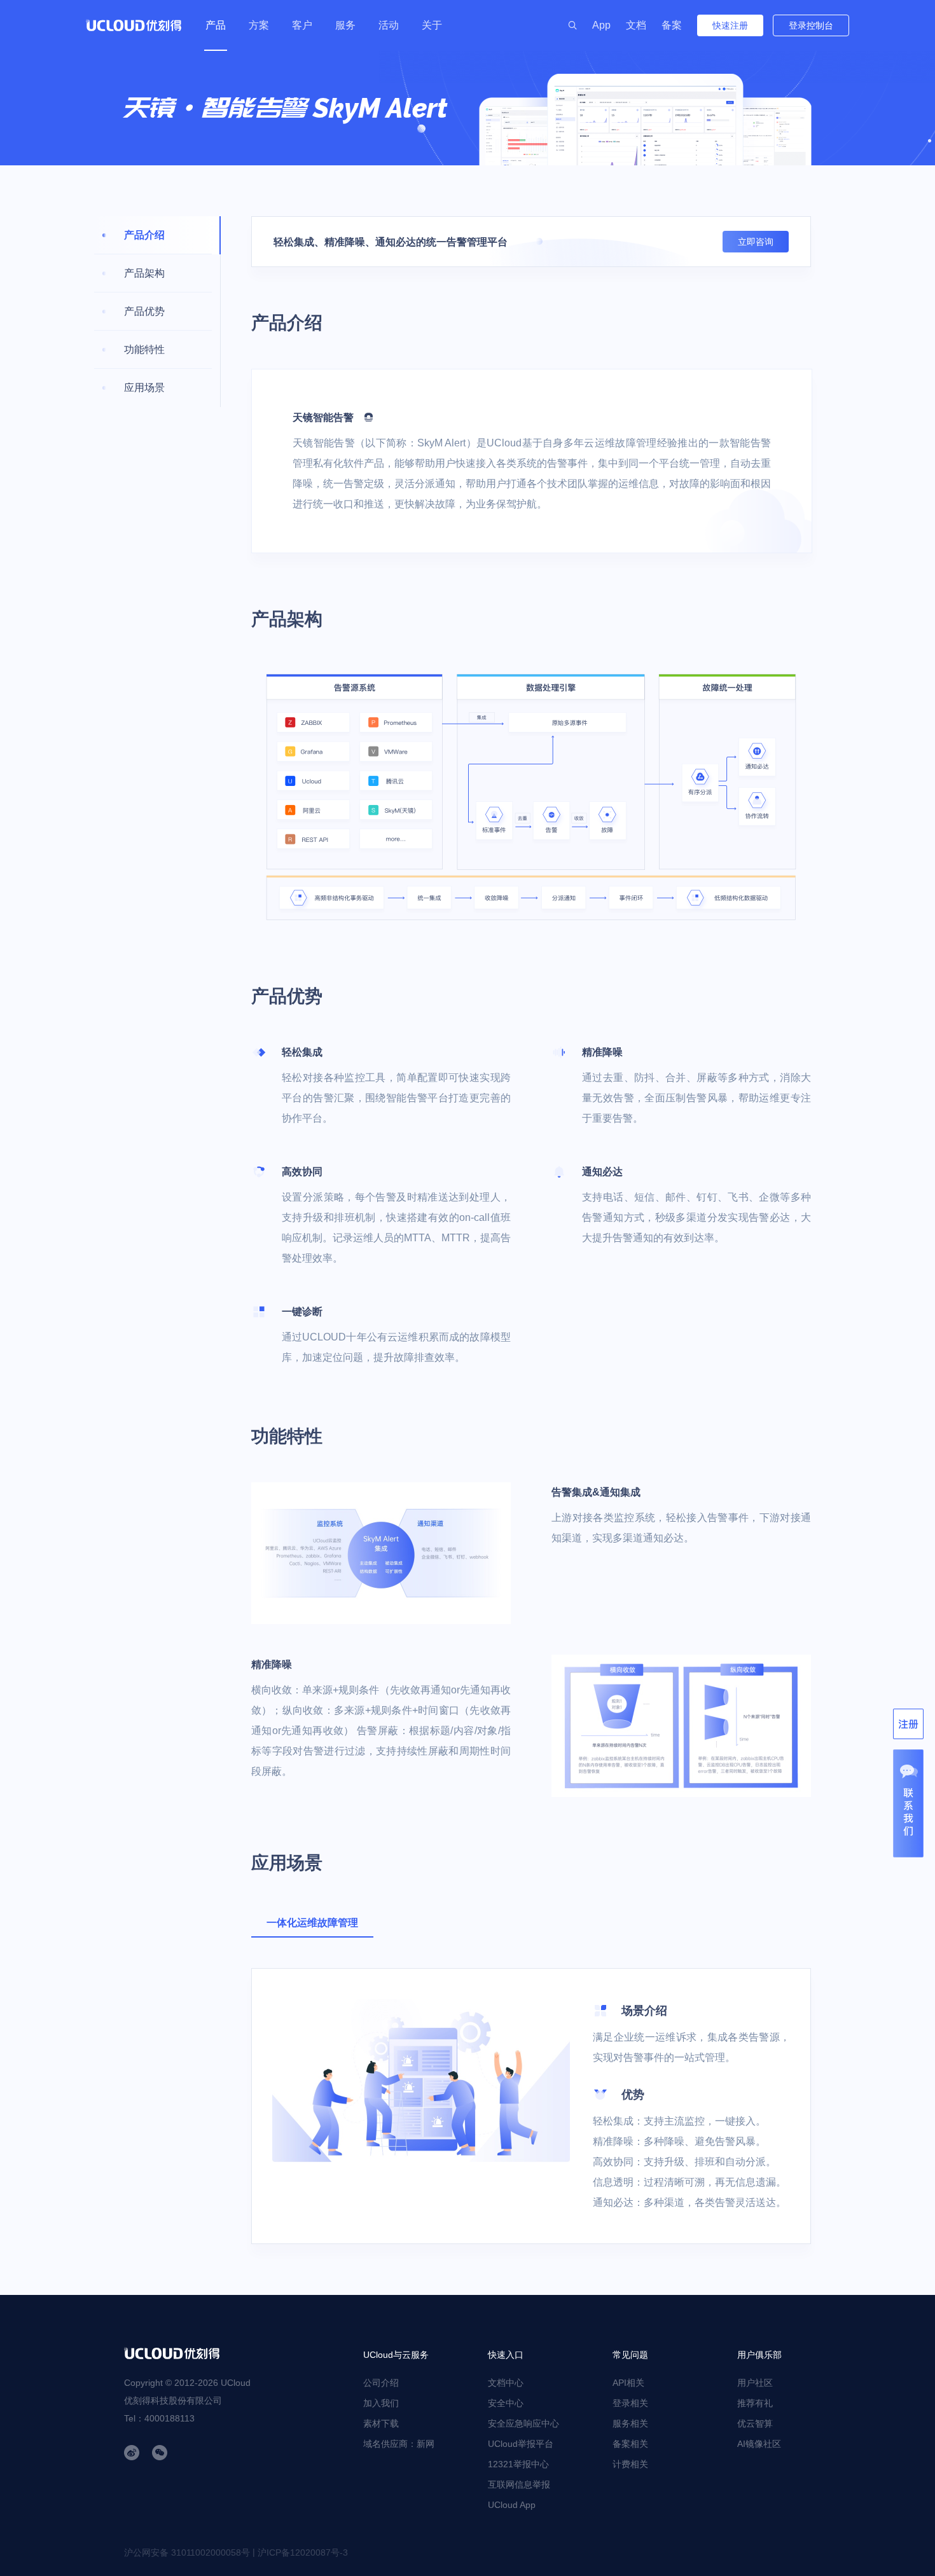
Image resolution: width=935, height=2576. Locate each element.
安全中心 (506, 2403)
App (601, 25)
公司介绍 (381, 2383)
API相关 (628, 2383)
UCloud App (512, 2505)
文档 (636, 25)
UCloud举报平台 (521, 2444)
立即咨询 (756, 242)
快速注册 (730, 25)
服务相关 (630, 2423)
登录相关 (630, 2403)
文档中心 (506, 2383)
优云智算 (755, 2423)
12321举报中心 (518, 2464)
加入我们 (381, 2403)
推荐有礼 (755, 2403)
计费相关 (630, 2464)
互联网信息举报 (519, 2484)
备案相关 (630, 2444)
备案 (672, 25)
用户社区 (755, 2383)
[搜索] (572, 25)
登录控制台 (811, 25)
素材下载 (381, 2423)
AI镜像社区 (759, 2444)
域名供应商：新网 (399, 2444)
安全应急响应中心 (523, 2423)
